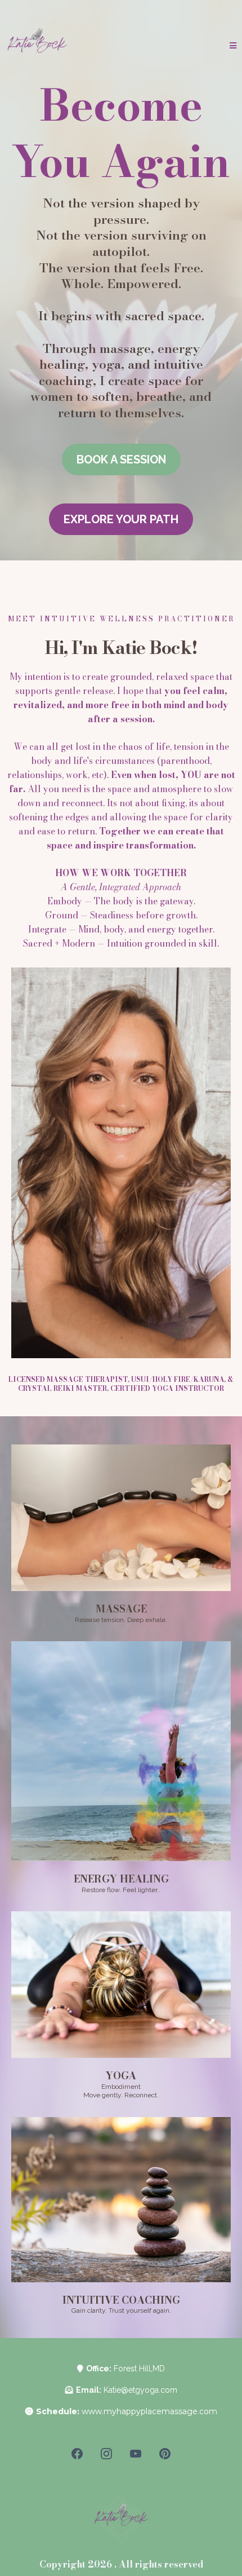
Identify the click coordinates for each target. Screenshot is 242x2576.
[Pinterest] (165, 2454)
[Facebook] (77, 2454)
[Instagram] (106, 2454)
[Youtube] (136, 2454)
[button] (233, 46)
